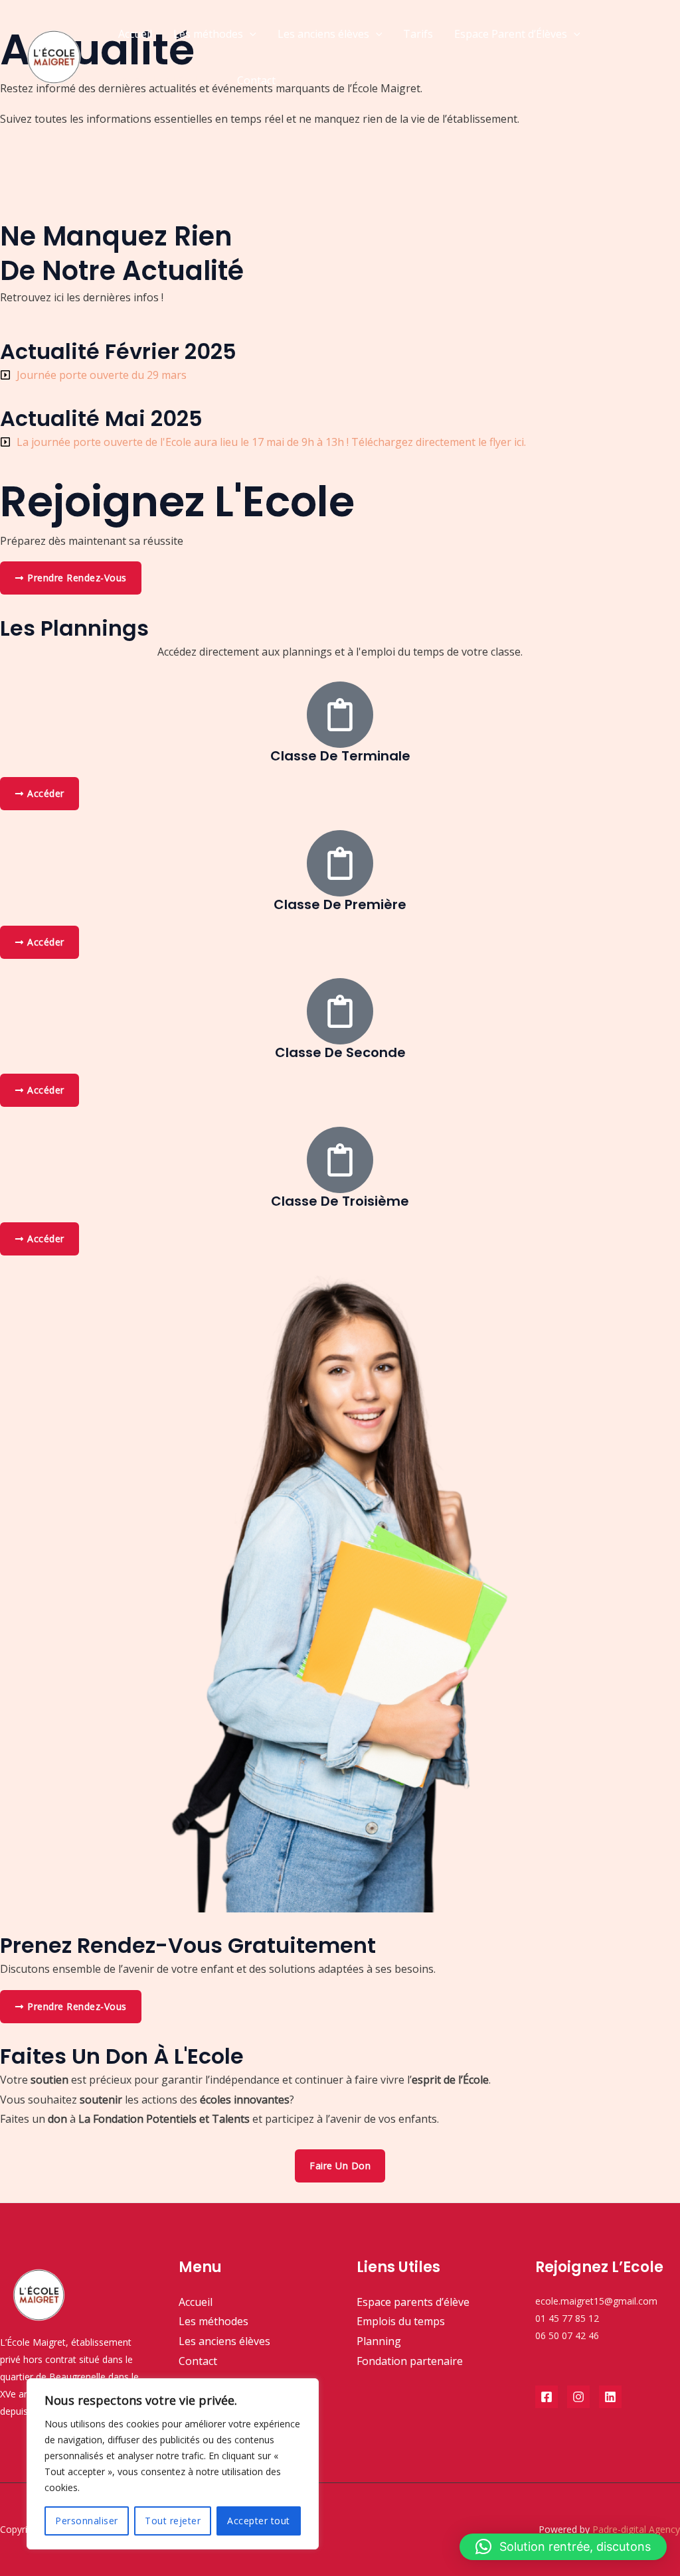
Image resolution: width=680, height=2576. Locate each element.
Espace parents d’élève (413, 2302)
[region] (173, 2464)
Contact (256, 80)
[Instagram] (578, 2397)
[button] (250, 34)
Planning (379, 2341)
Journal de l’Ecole (160, 80)
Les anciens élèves (323, 34)
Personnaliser (87, 2521)
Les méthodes (208, 34)
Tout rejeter (173, 2521)
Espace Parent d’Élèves (511, 34)
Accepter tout (259, 2521)
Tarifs (418, 34)
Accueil (135, 34)
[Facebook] (547, 2397)
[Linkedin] (610, 2397)
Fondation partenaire (410, 2361)
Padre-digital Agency (636, 2529)
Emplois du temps (401, 2321)
